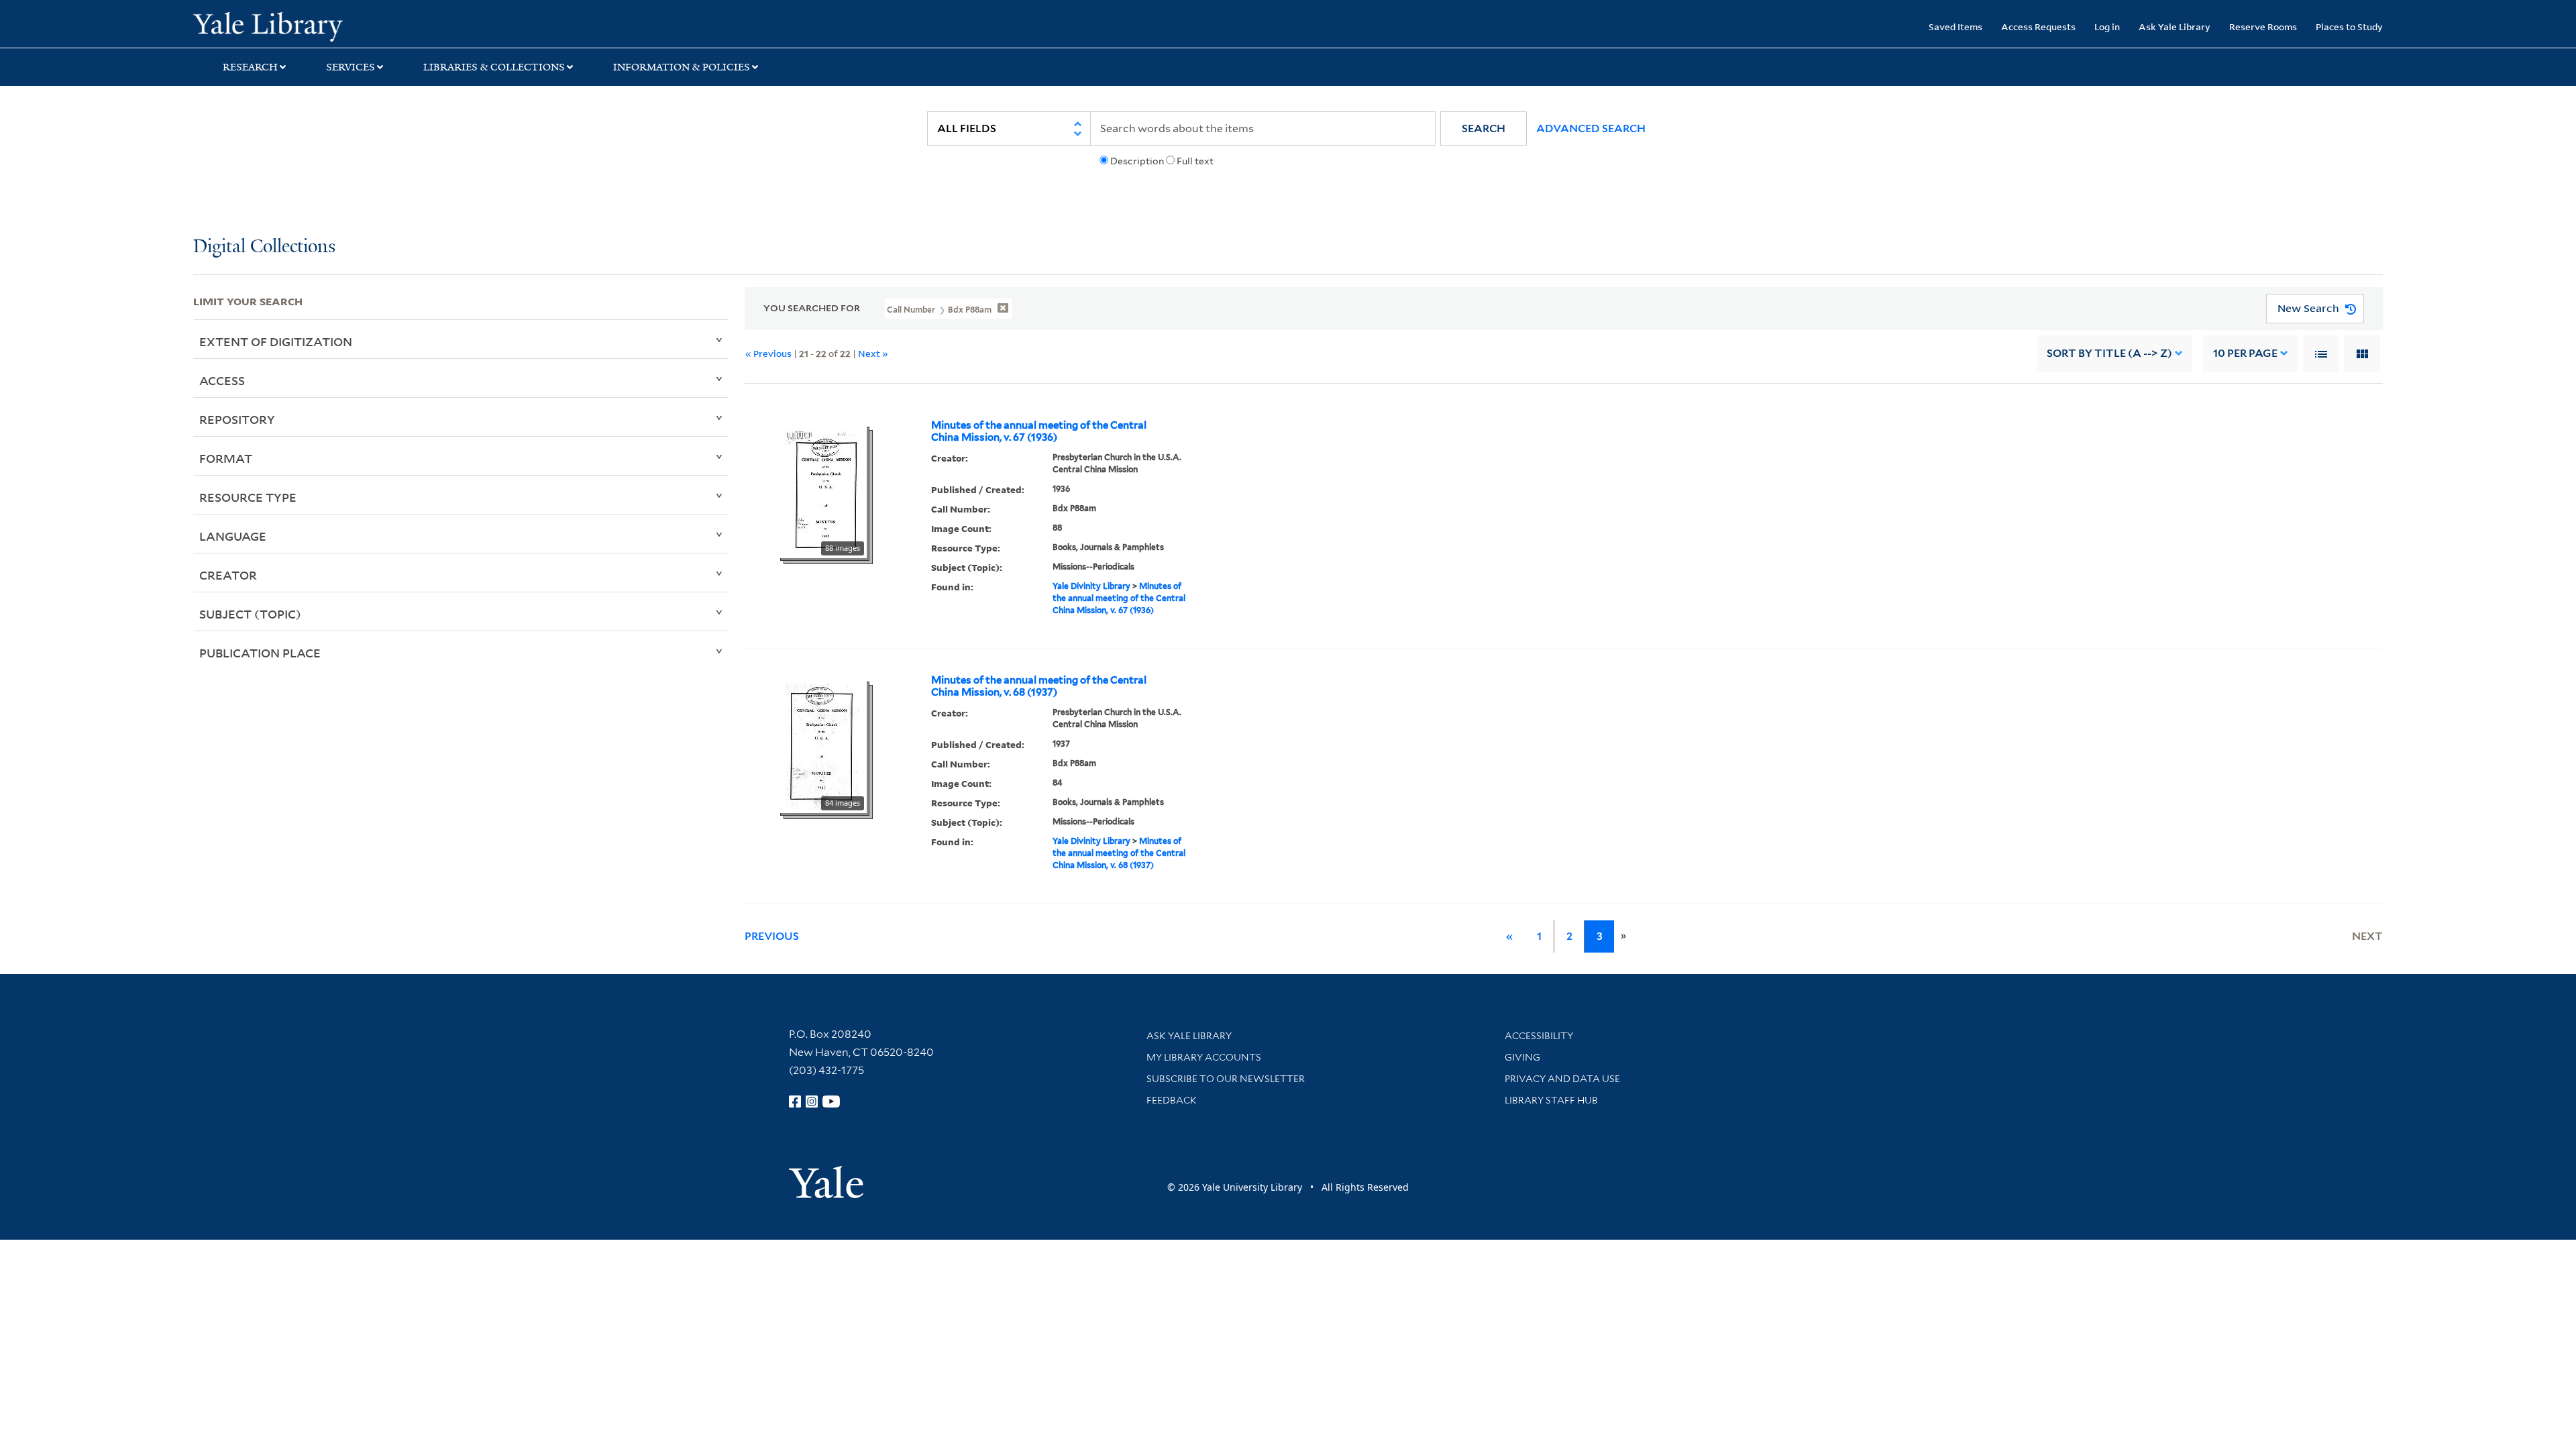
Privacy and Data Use (1562, 1079)
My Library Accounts (1204, 1057)
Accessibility (1539, 1036)
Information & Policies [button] (682, 67)
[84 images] (822, 745)
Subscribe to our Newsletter (1226, 1079)
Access (222, 380)
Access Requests (2038, 26)
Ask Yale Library (2175, 26)
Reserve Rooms (2263, 26)
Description (1137, 161)
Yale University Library (358, 25)
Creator (228, 575)
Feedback (1172, 1100)
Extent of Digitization (276, 341)
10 (2245, 353)
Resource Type (248, 497)
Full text (1195, 161)
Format (226, 458)
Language (233, 536)
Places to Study (2349, 26)
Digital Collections (264, 247)
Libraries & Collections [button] (494, 67)
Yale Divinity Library (1091, 586)
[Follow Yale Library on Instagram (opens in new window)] (812, 1102)
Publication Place (260, 653)
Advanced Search (1591, 128)
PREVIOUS (772, 936)
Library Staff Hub (1551, 1100)
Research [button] (250, 67)
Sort (2109, 353)
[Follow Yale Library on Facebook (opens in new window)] (795, 1102)
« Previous (768, 353)
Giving (1522, 1057)
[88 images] (822, 490)
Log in (2107, 26)
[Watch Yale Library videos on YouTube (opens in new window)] (831, 1102)
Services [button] (351, 67)
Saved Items (1955, 26)
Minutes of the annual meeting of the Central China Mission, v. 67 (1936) (1039, 431)
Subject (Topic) (250, 614)
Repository (237, 419)
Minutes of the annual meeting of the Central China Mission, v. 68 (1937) (1039, 686)
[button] (1484, 128)
